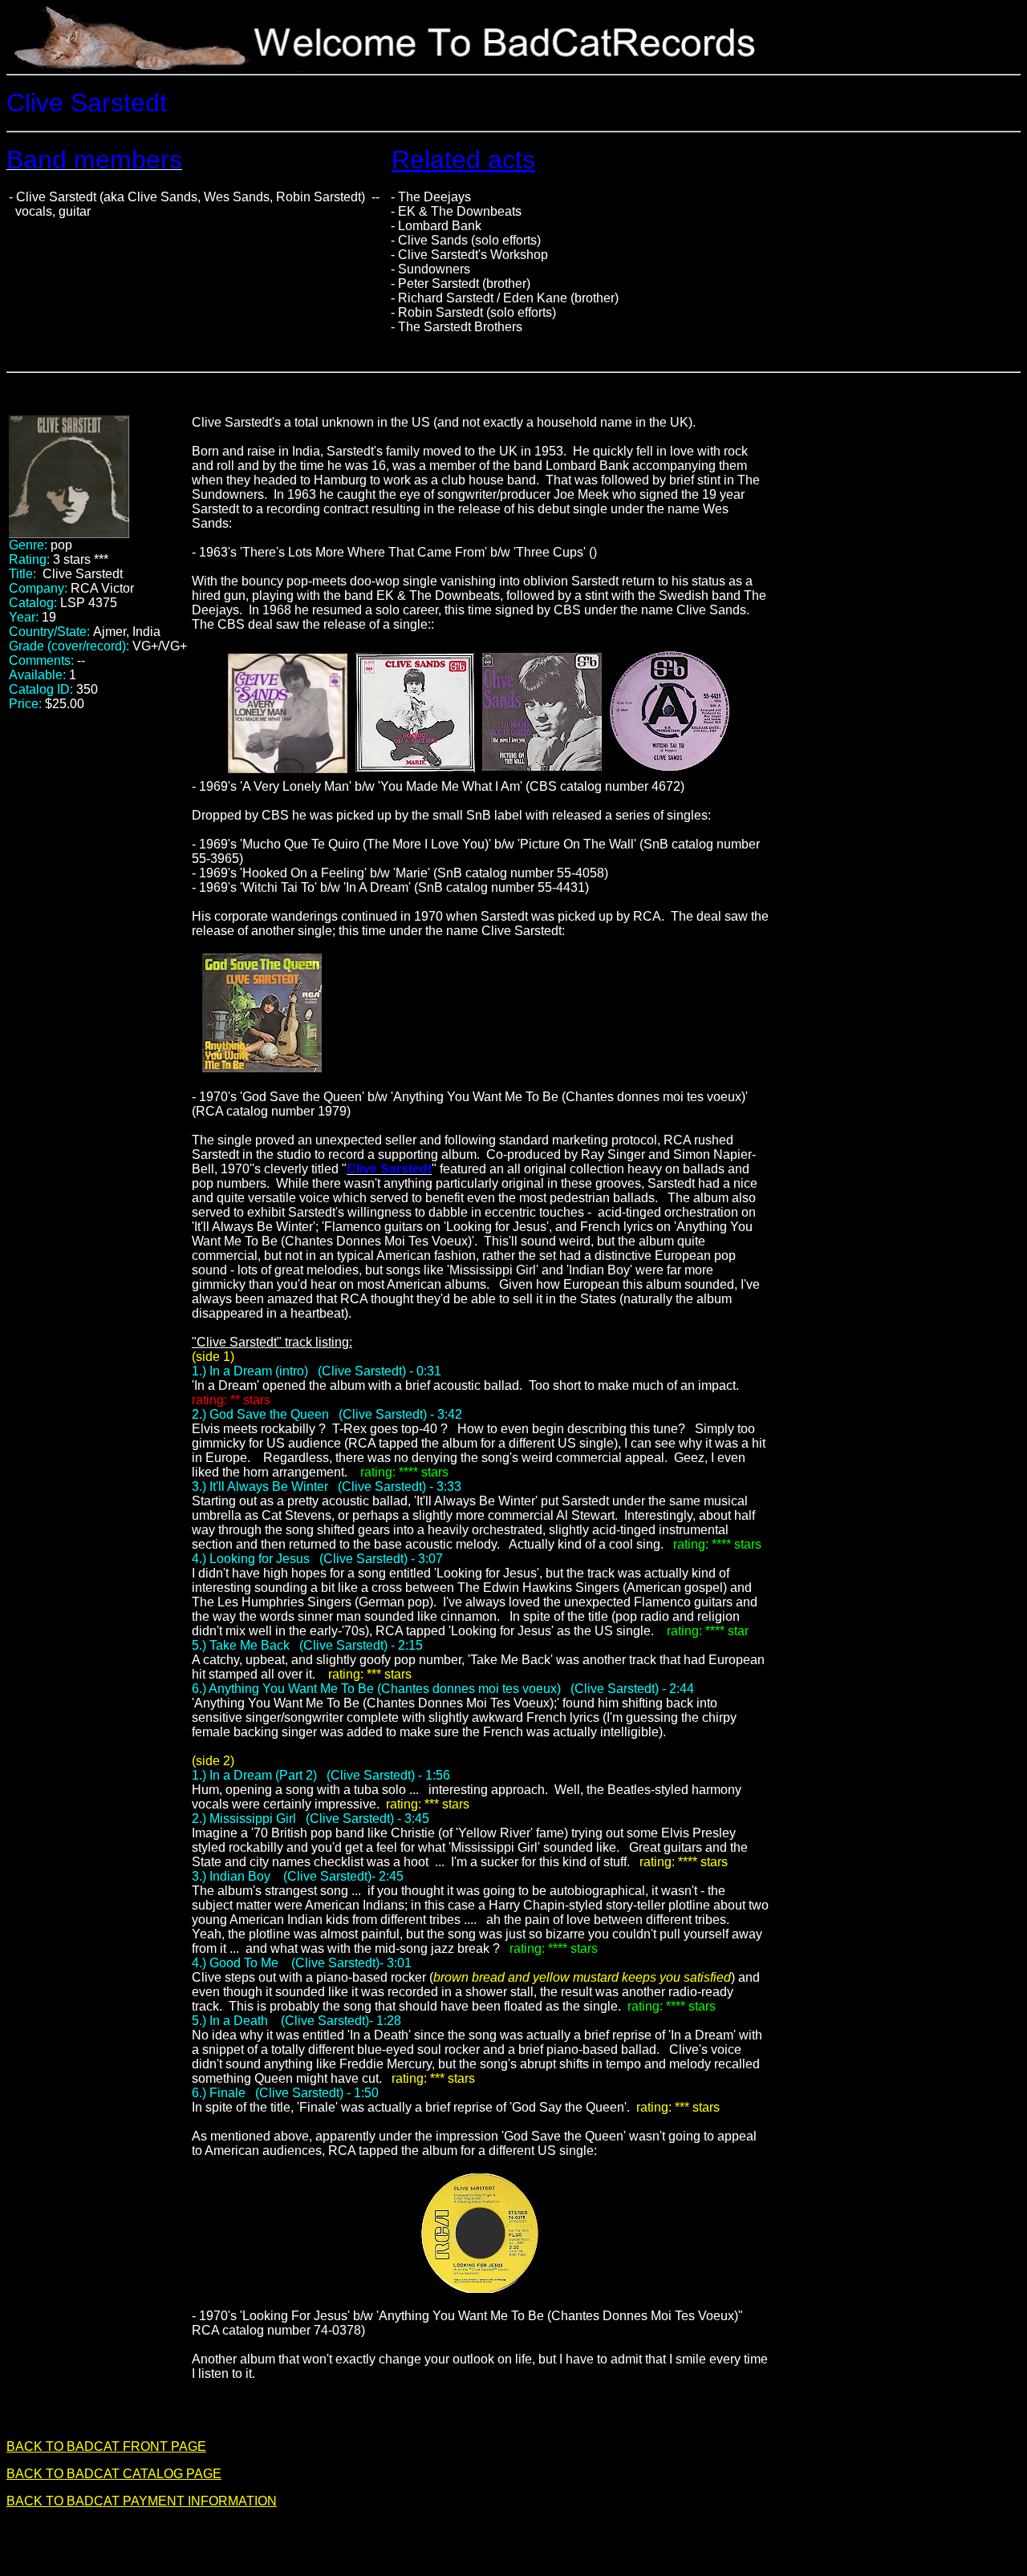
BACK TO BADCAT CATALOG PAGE (114, 2474)
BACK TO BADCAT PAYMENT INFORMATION (142, 2501)
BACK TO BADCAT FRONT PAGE (106, 2446)
